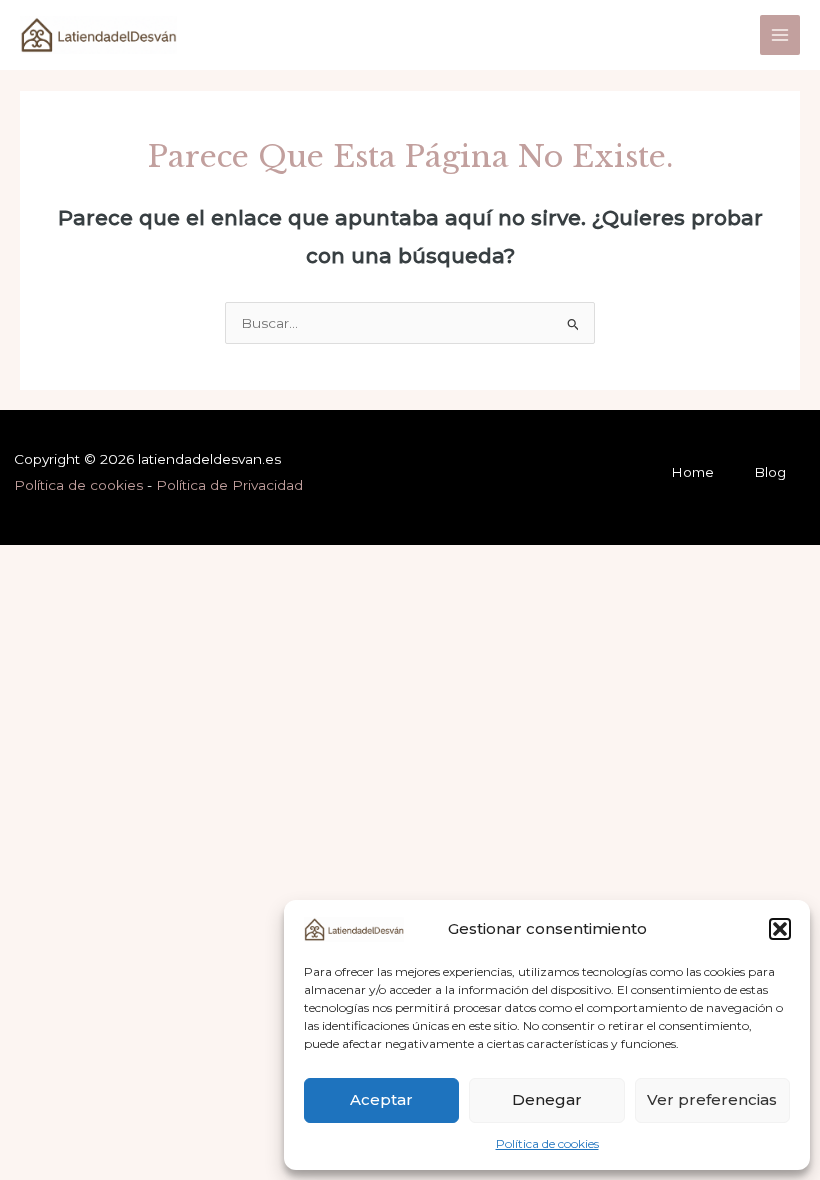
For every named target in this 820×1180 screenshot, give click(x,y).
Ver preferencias (712, 1099)
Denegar (547, 1099)
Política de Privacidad (229, 485)
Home (692, 472)
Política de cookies (547, 1143)
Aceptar (381, 1099)
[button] (780, 929)
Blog (770, 472)
